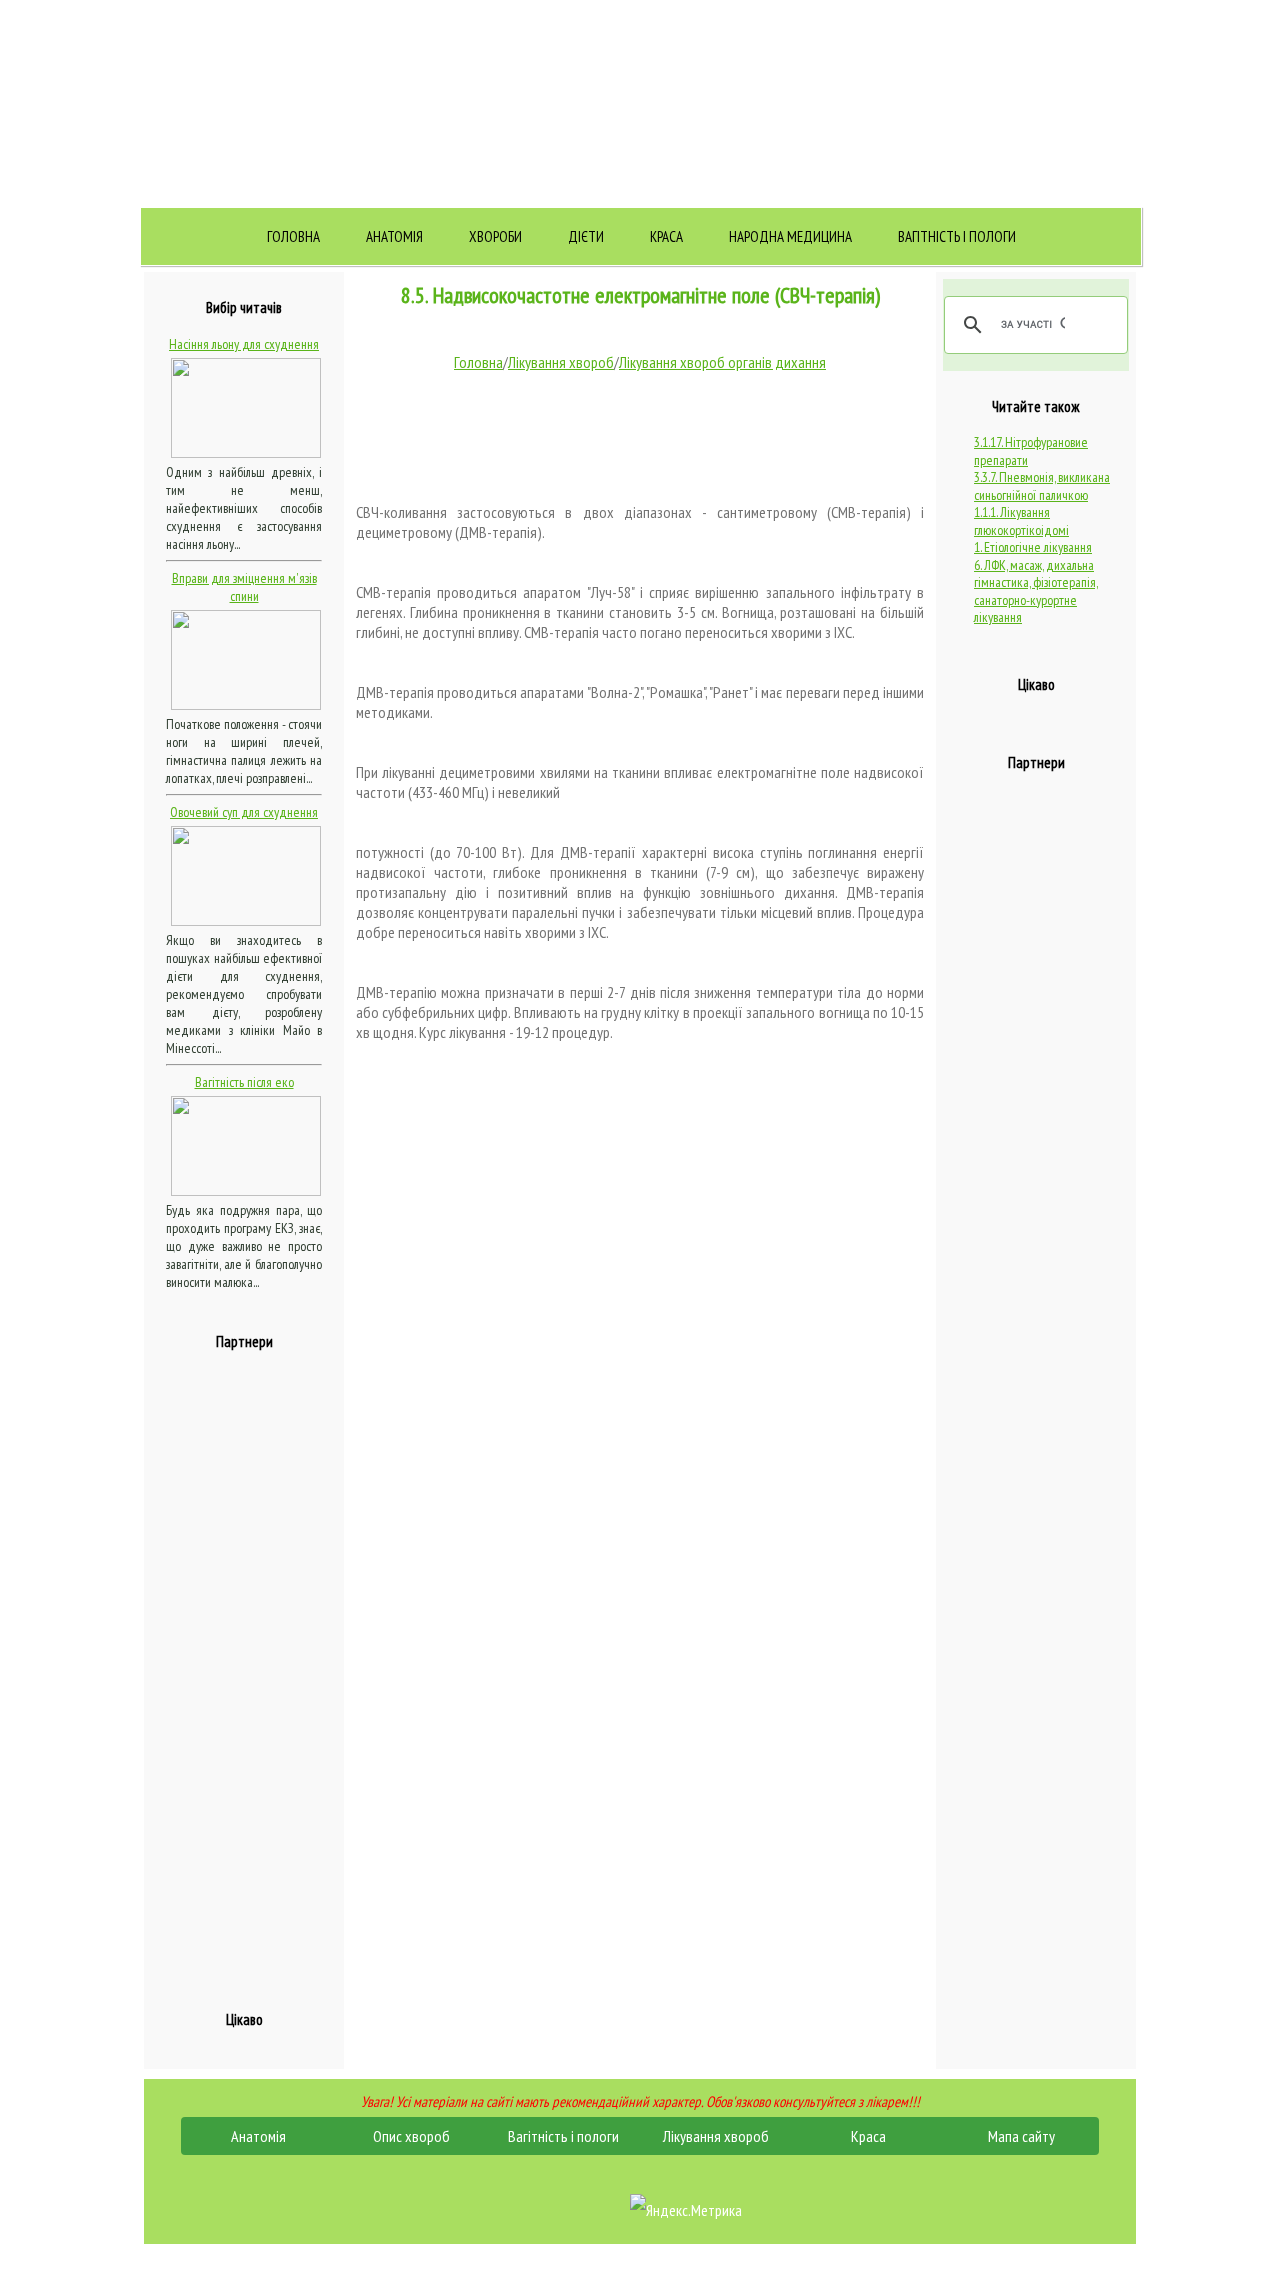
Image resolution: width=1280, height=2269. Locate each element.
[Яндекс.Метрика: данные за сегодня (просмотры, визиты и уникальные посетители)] (686, 2210)
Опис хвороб (411, 2136)
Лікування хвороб (561, 362)
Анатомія (394, 236)
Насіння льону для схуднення (244, 344)
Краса (666, 236)
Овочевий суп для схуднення (244, 812)
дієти (586, 236)
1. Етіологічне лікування (1033, 547)
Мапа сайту (1021, 2136)
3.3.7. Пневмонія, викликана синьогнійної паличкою (1042, 486)
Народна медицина (790, 236)
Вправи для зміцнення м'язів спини (244, 587)
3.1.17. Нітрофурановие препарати (1031, 451)
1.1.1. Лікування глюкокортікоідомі (1021, 521)
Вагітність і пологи (957, 236)
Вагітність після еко (244, 1082)
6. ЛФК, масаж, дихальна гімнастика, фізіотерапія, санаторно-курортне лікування (1036, 591)
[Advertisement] (246, 1669)
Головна (293, 236)
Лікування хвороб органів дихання (722, 362)
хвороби (495, 236)
